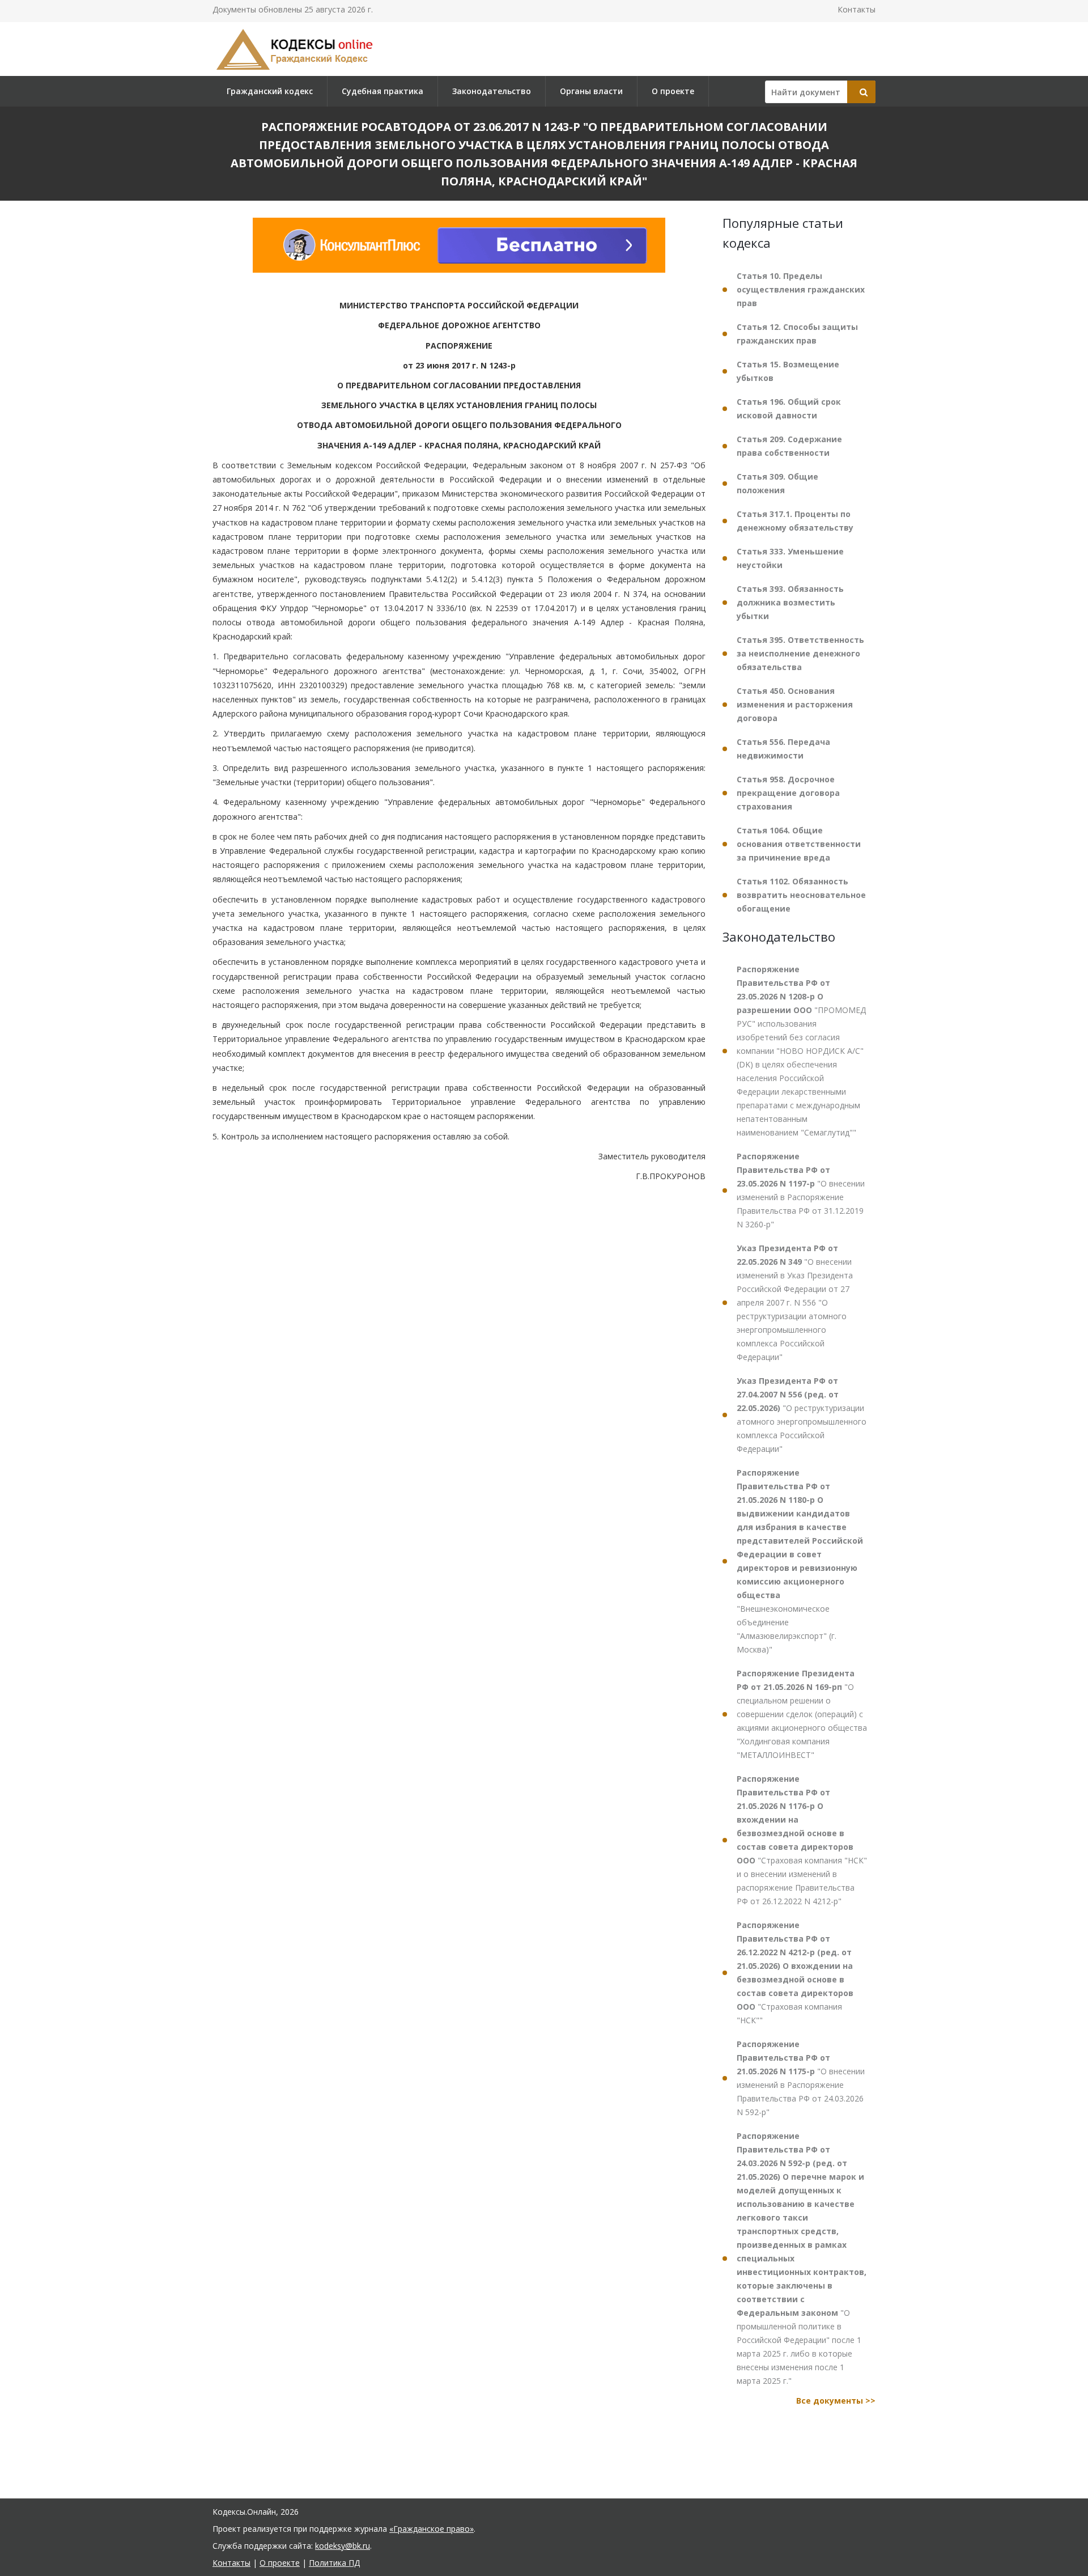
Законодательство (492, 91)
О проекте (673, 91)
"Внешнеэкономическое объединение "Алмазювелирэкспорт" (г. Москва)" (800, 1561)
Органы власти (591, 91)
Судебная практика (382, 91)
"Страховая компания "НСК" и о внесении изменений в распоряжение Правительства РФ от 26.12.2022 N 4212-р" (802, 1840)
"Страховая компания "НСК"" (795, 1973)
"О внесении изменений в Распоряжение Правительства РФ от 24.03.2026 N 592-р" (801, 2078)
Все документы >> (836, 2401)
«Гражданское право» (432, 2529)
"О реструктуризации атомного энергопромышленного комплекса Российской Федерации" (802, 1415)
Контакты (857, 9)
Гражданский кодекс (270, 91)
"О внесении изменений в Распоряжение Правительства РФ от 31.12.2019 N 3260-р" (801, 1190)
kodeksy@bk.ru (343, 2546)
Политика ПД (334, 2563)
